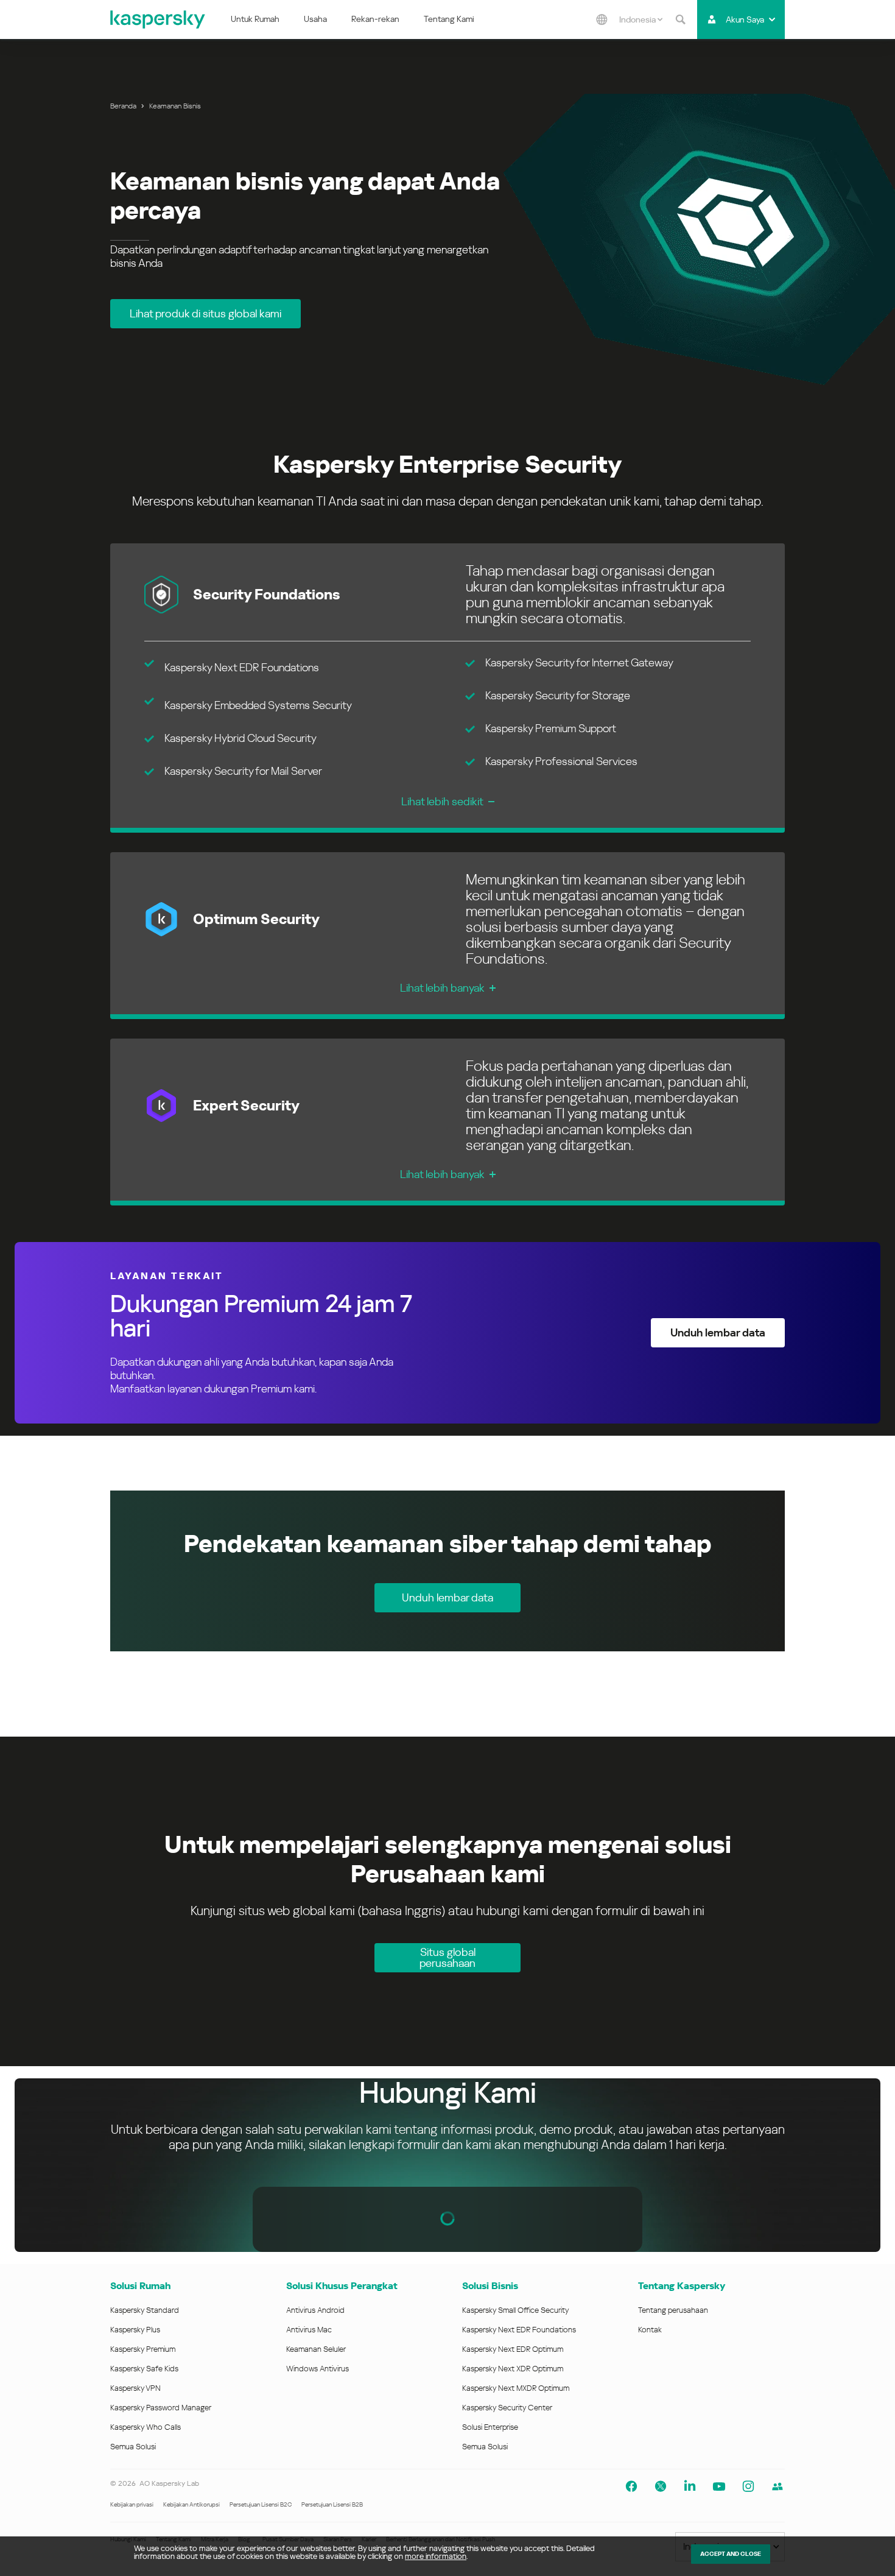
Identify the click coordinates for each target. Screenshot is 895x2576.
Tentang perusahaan (673, 2310)
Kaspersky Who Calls (146, 2427)
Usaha (315, 19)
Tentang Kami (449, 19)
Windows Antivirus (318, 2369)
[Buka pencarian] (680, 19)
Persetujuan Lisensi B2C (261, 2504)
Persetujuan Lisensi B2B (332, 2504)
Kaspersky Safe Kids (144, 2369)
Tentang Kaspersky (682, 2286)
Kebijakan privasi (132, 2504)
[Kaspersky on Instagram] (748, 2486)
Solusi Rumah (140, 2286)
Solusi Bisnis (490, 2286)
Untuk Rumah (255, 19)
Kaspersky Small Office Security (516, 2310)
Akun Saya (745, 19)
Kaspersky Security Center (507, 2408)
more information (436, 2556)
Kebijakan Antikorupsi (191, 2504)
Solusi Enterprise (490, 2427)
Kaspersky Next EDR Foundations (519, 2330)
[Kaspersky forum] (777, 2486)
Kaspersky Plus (135, 2330)
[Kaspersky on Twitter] (661, 2486)
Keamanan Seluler (316, 2349)
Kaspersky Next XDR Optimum (513, 2369)
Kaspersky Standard (145, 2310)
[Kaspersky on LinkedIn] (690, 2486)
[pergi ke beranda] (158, 19)
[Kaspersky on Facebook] (631, 2486)
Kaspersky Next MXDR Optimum (516, 2388)
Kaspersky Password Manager (161, 2408)
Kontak (650, 2330)
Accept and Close (731, 2554)
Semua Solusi (133, 2447)
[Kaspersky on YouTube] (719, 2486)
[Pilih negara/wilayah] (602, 19)
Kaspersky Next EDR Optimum (513, 2349)
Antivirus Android (315, 2310)
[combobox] (641, 19)
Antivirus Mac (309, 2330)
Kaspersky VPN (135, 2388)
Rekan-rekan (375, 19)
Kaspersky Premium (143, 2349)
